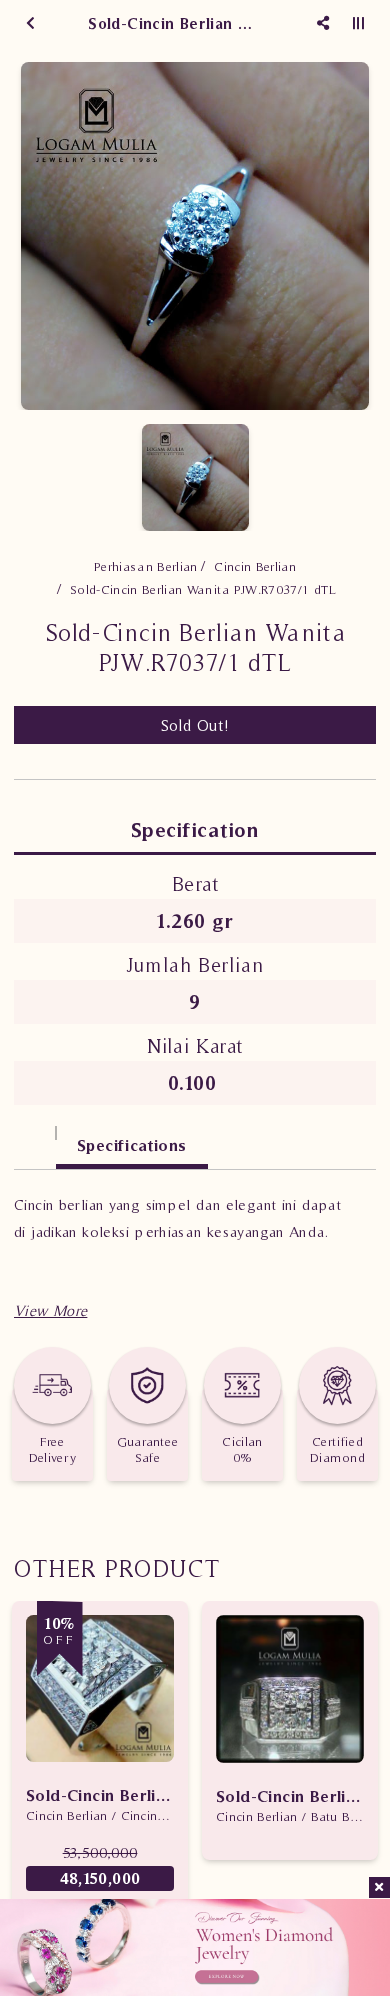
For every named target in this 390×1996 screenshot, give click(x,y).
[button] (50, 1310)
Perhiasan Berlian (146, 566)
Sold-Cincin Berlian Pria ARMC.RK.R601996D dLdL (290, 1796)
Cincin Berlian (255, 566)
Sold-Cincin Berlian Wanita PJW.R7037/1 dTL (203, 589)
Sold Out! (195, 725)
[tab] (35, 1135)
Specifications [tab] (132, 1145)
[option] (195, 236)
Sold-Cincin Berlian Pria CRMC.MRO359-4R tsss (100, 1795)
